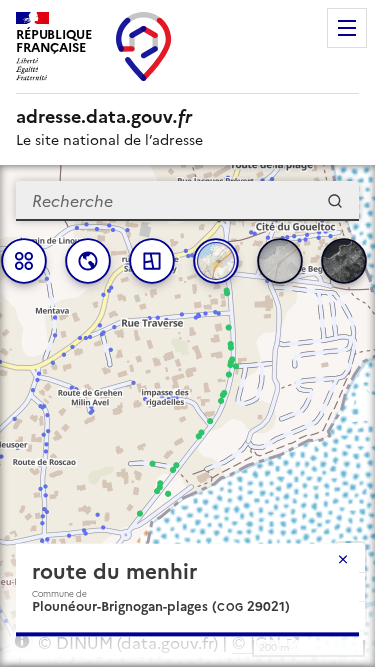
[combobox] (187, 201)
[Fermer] (343, 559)
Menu (347, 28)
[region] (187, 416)
